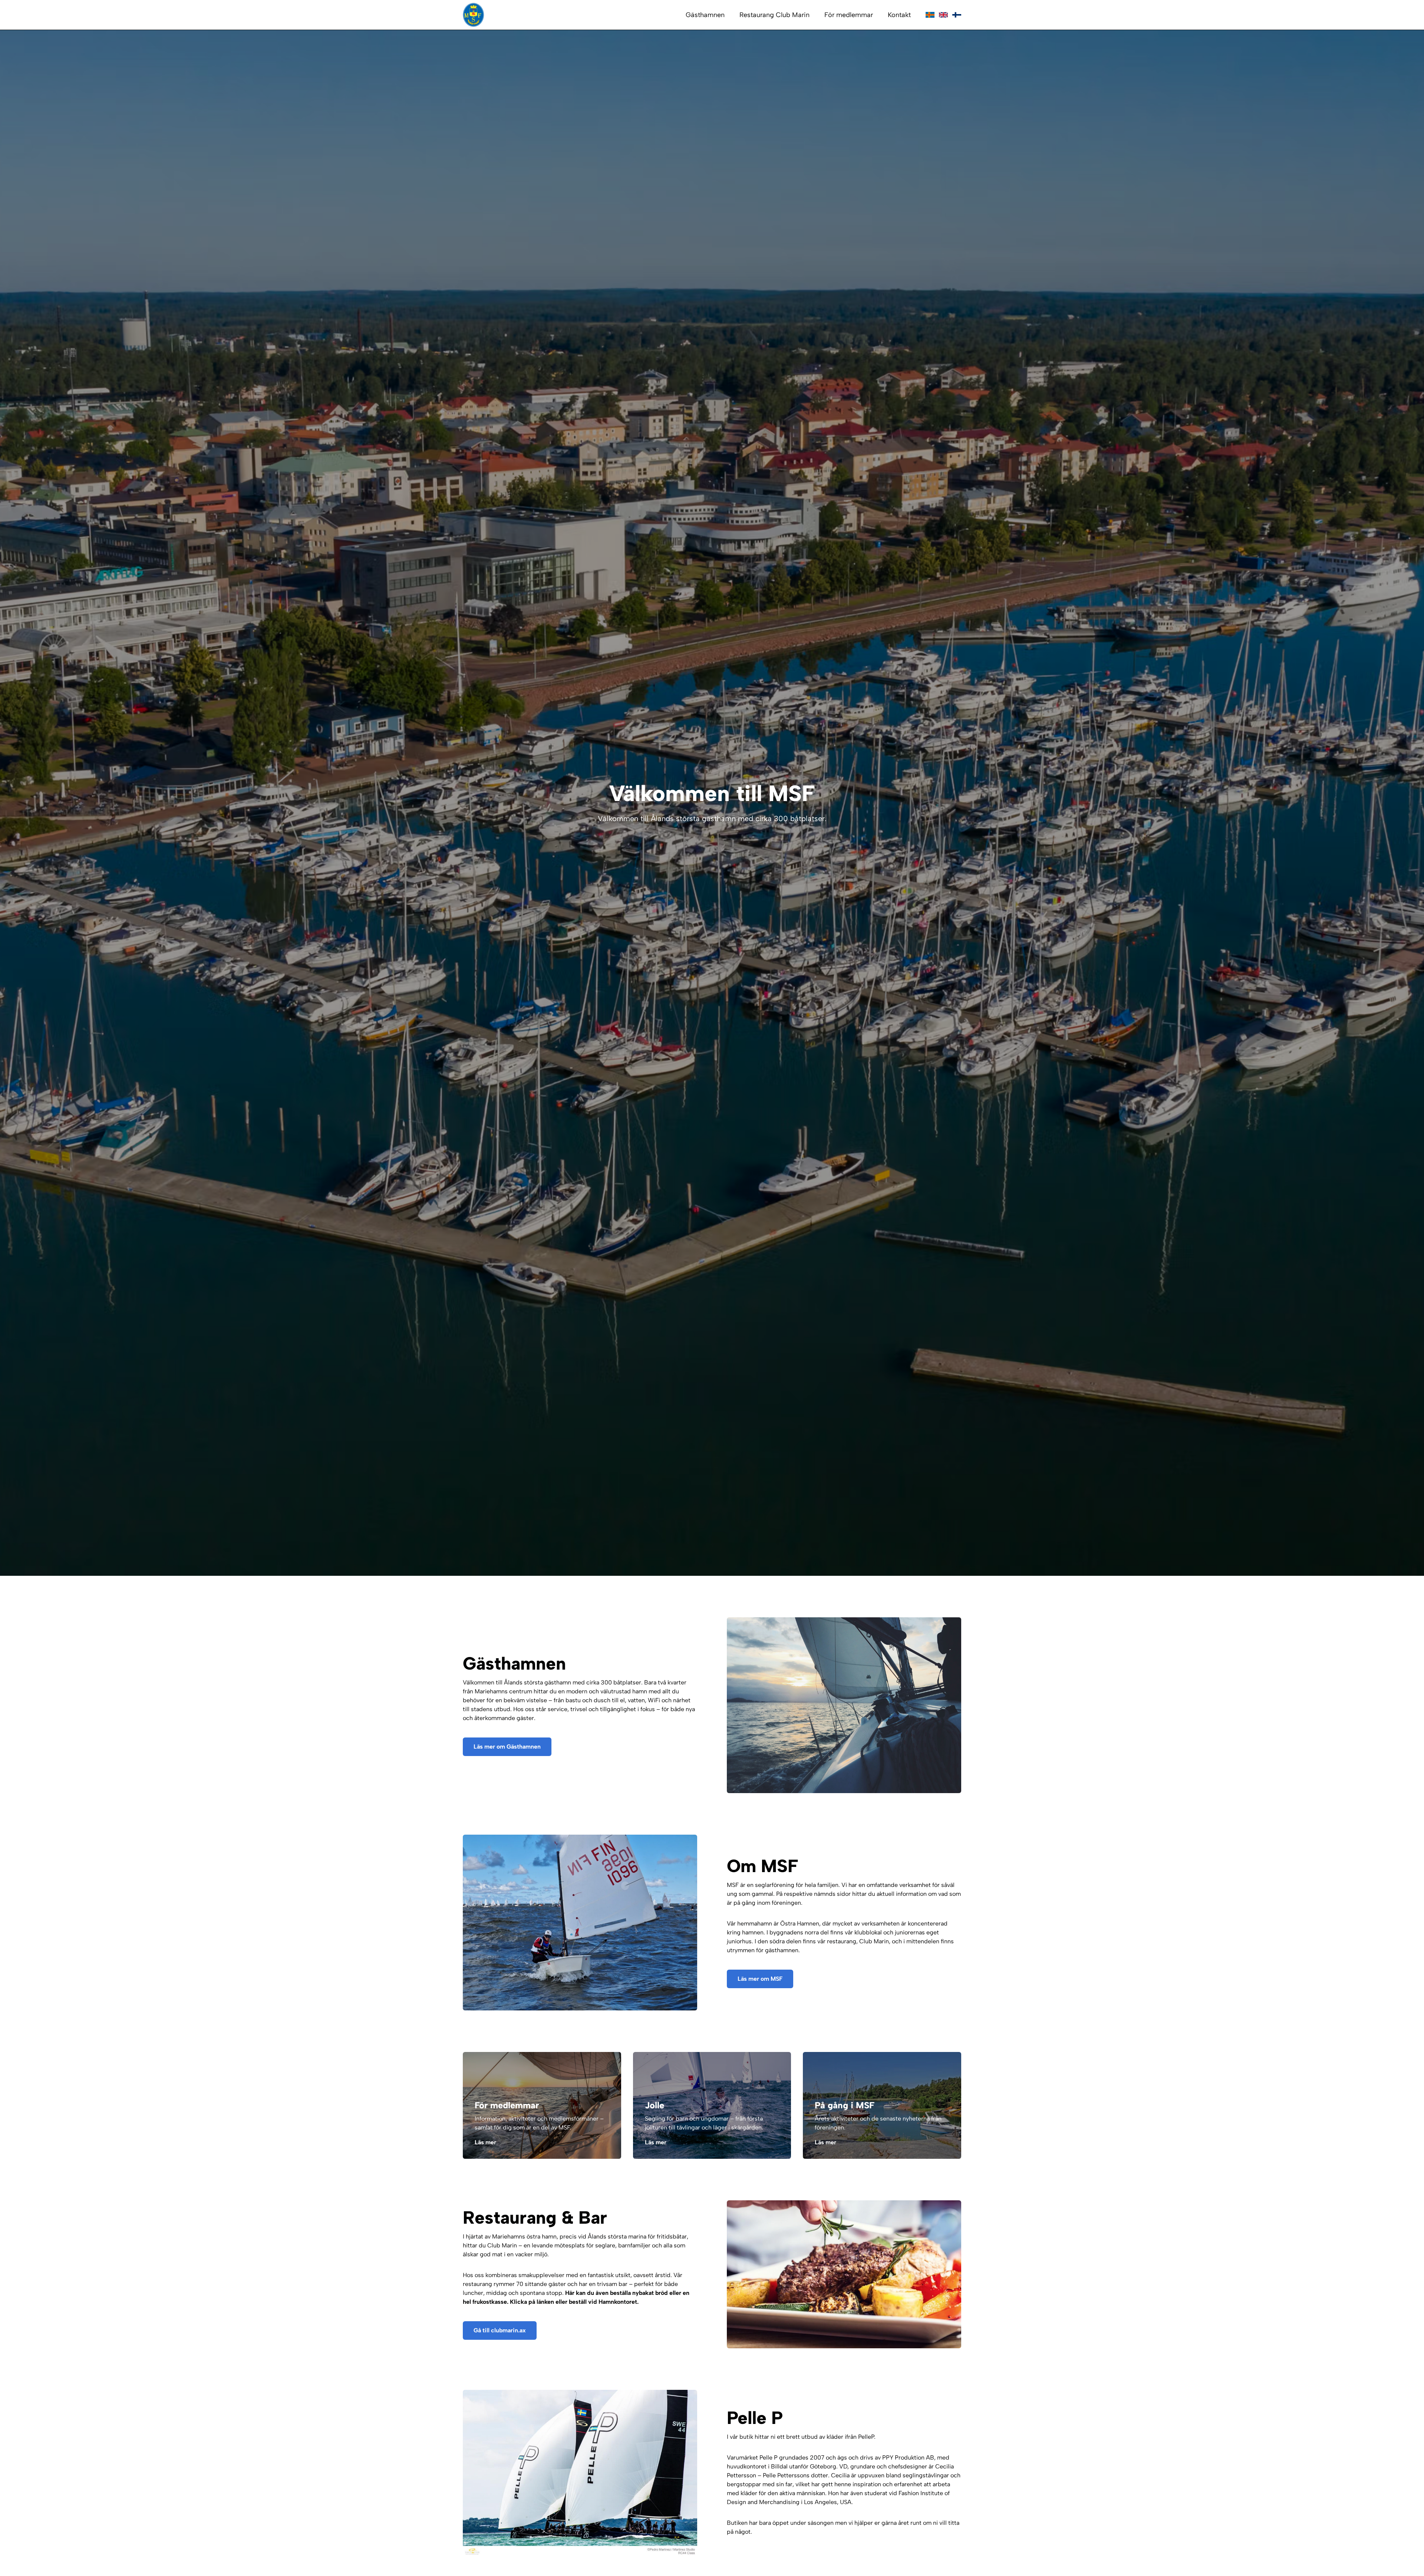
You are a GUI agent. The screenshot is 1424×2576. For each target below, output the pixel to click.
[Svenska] (930, 15)
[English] (943, 15)
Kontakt (899, 15)
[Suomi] (957, 15)
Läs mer (485, 2142)
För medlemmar (849, 15)
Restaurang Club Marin (774, 15)
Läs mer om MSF (760, 1979)
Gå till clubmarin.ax (500, 2330)
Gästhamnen (705, 15)
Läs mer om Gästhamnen (507, 1747)
